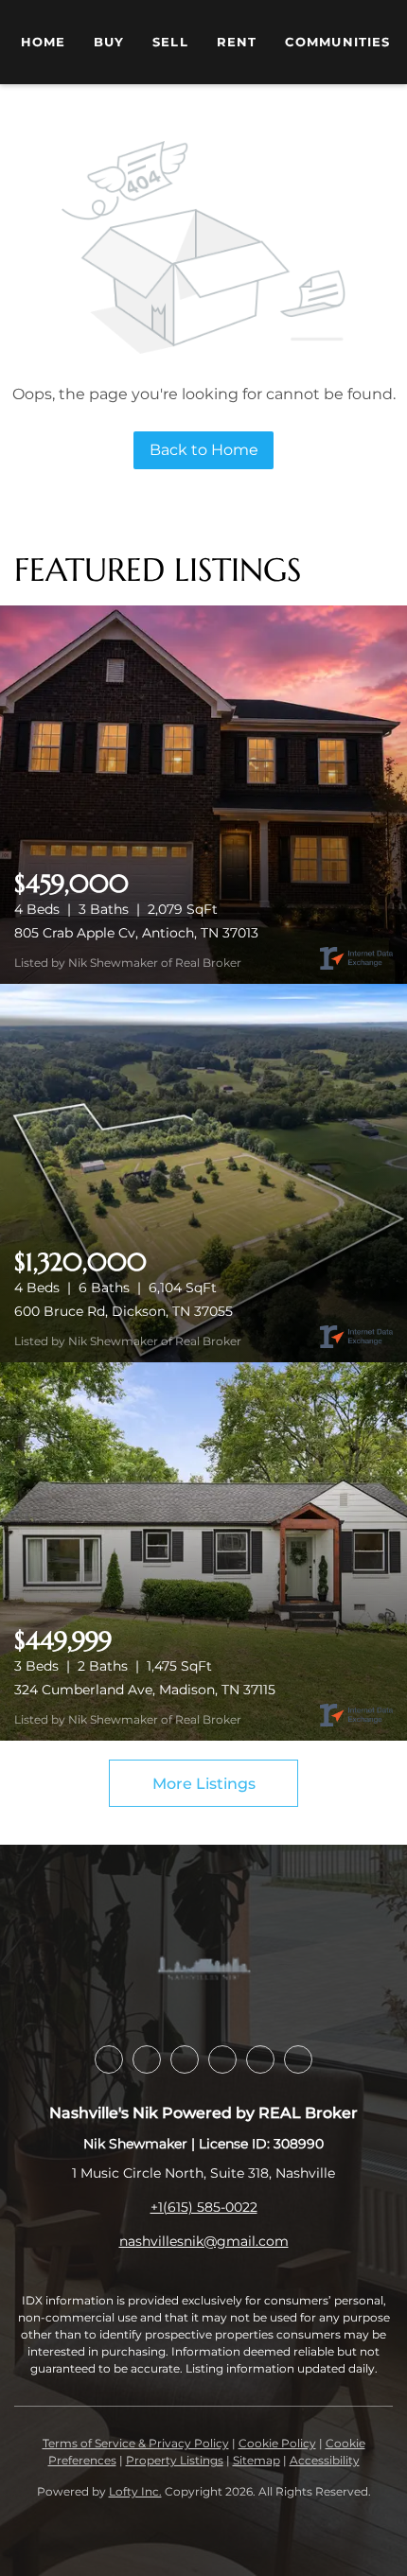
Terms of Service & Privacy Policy (136, 2443)
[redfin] (298, 2059)
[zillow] (147, 2059)
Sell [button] (170, 42)
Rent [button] (237, 42)
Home (43, 42)
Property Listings (175, 2460)
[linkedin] (109, 2059)
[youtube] (222, 2059)
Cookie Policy (277, 2443)
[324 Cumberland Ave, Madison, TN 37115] (203, 1551)
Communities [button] (337, 42)
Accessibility (325, 2460)
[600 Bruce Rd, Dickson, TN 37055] (203, 1173)
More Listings (204, 1784)
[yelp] (185, 2059)
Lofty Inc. (135, 2491)
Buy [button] (109, 42)
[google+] (260, 2059)
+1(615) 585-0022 (204, 2207)
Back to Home (204, 450)
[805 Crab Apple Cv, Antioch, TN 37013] (203, 795)
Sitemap (257, 2460)
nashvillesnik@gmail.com (204, 2241)
